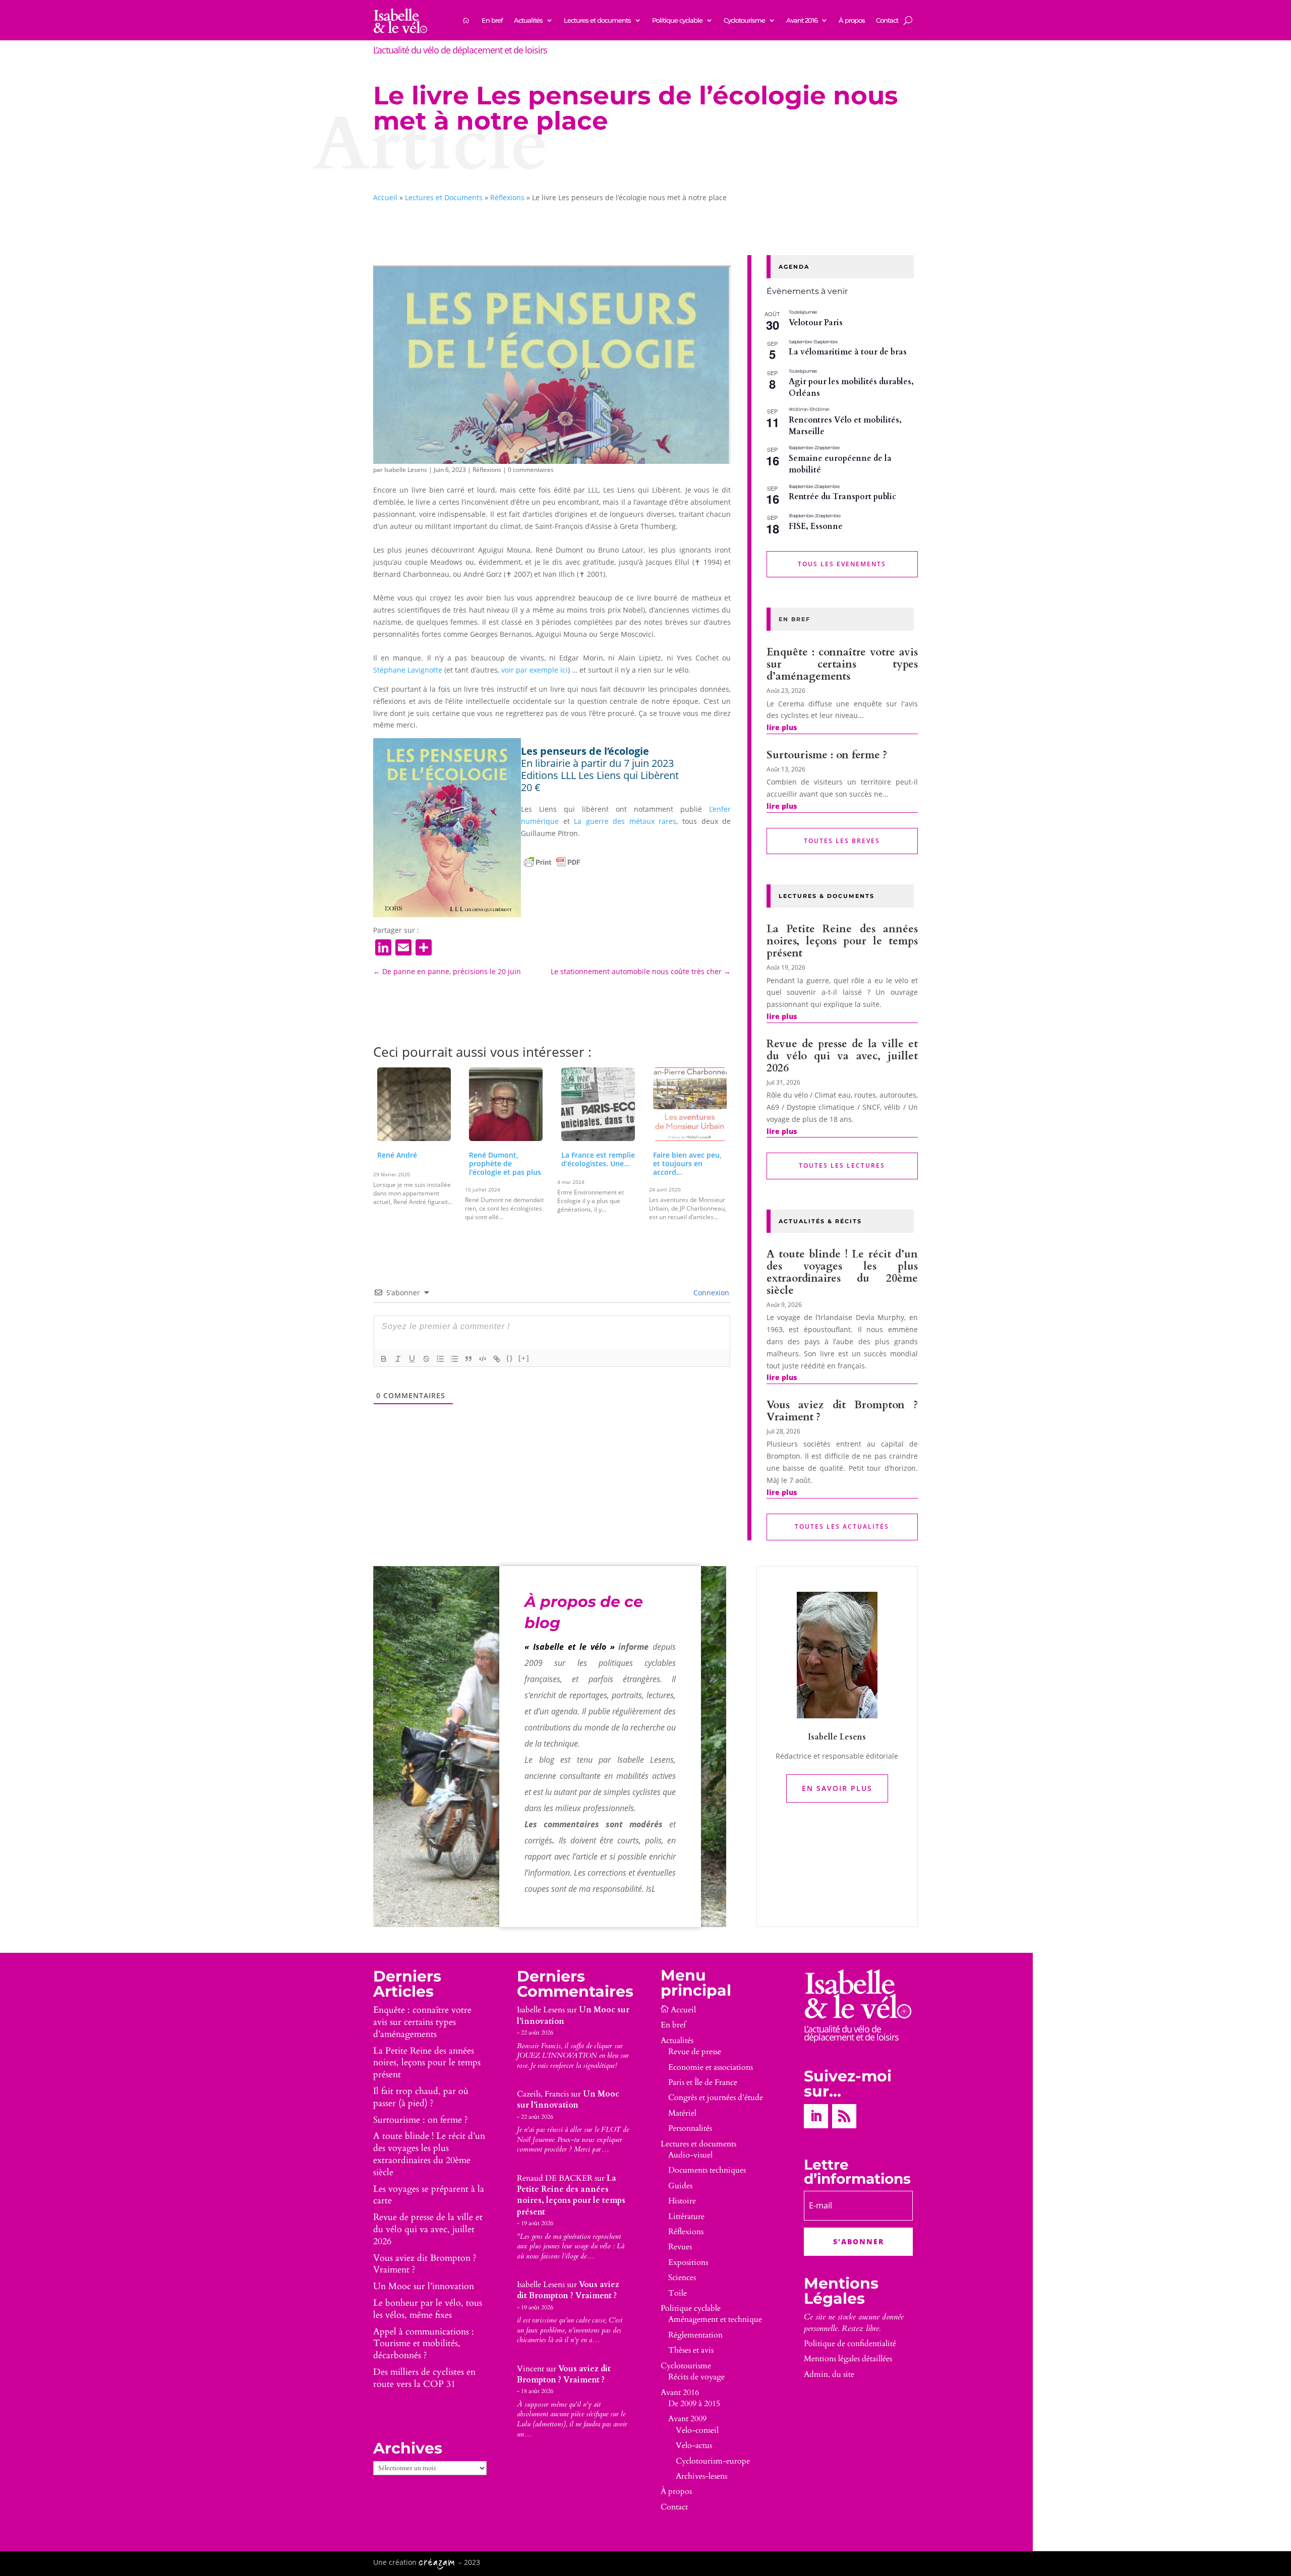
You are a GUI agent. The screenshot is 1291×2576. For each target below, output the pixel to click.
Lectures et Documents (444, 197)
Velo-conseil (697, 2430)
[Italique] (398, 1359)
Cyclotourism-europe (713, 2461)
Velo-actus (694, 2445)
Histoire (682, 2201)
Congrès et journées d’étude (716, 2098)
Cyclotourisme (744, 20)
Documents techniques (707, 2170)
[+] (524, 1358)
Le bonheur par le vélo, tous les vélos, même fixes (428, 2309)
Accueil (385, 197)
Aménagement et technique (715, 2319)
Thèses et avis (691, 2350)
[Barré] (426, 1359)
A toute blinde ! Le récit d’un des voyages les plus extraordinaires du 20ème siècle (842, 1272)
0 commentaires (531, 470)
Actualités (528, 20)
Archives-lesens (701, 2476)
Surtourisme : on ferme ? (827, 755)
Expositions (688, 2262)
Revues (680, 2247)
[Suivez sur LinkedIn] (816, 2116)
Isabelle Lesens (406, 470)
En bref (492, 20)
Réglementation (695, 2335)
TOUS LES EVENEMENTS (842, 564)
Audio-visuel (690, 2155)
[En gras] (384, 1359)
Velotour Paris (816, 323)
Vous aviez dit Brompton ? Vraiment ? (842, 1411)
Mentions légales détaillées (848, 2359)
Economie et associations (711, 2067)
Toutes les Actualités (842, 1526)
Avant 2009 (687, 2419)
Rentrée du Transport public (842, 497)
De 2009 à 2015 (694, 2404)
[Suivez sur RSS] (844, 2116)
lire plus (782, 727)
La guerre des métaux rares (625, 821)
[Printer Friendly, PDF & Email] (552, 862)
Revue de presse (695, 2052)
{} (510, 1358)
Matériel (682, 2113)
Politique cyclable (677, 20)
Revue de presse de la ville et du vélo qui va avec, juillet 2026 (842, 1056)
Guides (680, 2186)
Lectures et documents (597, 20)
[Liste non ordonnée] (454, 1359)
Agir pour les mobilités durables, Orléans (851, 387)
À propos (852, 20)
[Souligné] (412, 1359)
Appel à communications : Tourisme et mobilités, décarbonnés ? (424, 2344)
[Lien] (497, 1359)
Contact (887, 20)
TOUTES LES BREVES (842, 841)
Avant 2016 (802, 20)
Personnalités (690, 2128)
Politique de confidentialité (850, 2344)
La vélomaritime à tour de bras (848, 352)
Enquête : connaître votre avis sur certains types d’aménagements (842, 664)
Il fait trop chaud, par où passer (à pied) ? (421, 2097)
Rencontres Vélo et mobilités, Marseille (845, 426)
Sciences (682, 2278)
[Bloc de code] (483, 1359)
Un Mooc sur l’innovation (424, 2286)
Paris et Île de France (703, 2082)
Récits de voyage (696, 2377)
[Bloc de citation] (468, 1359)
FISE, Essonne (816, 526)
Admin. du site (829, 2374)
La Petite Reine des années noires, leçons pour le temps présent (842, 941)
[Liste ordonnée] (440, 1359)
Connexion (710, 1293)
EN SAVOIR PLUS (837, 1788)
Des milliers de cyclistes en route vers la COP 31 (424, 2378)
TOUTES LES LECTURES (842, 1165)
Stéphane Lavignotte (408, 670)
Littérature (686, 2216)
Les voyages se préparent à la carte (429, 2195)
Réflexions (507, 197)
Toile (678, 2293)
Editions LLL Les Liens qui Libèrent (600, 775)
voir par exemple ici (535, 670)
